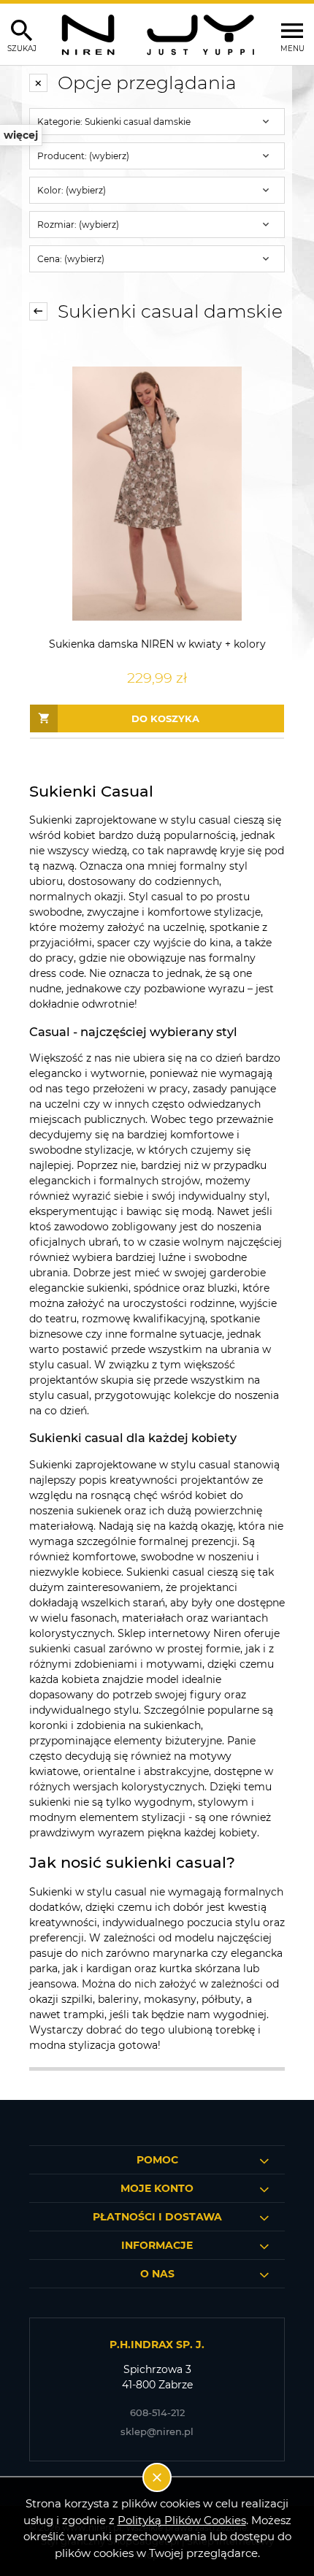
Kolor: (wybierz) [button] (72, 190)
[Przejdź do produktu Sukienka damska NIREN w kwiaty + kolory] (157, 494)
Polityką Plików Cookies (182, 2520)
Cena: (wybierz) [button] (71, 259)
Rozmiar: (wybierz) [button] (78, 225)
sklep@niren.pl (157, 2431)
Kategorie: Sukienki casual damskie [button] (114, 122)
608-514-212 (157, 2412)
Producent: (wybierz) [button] (83, 156)
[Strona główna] (157, 34)
